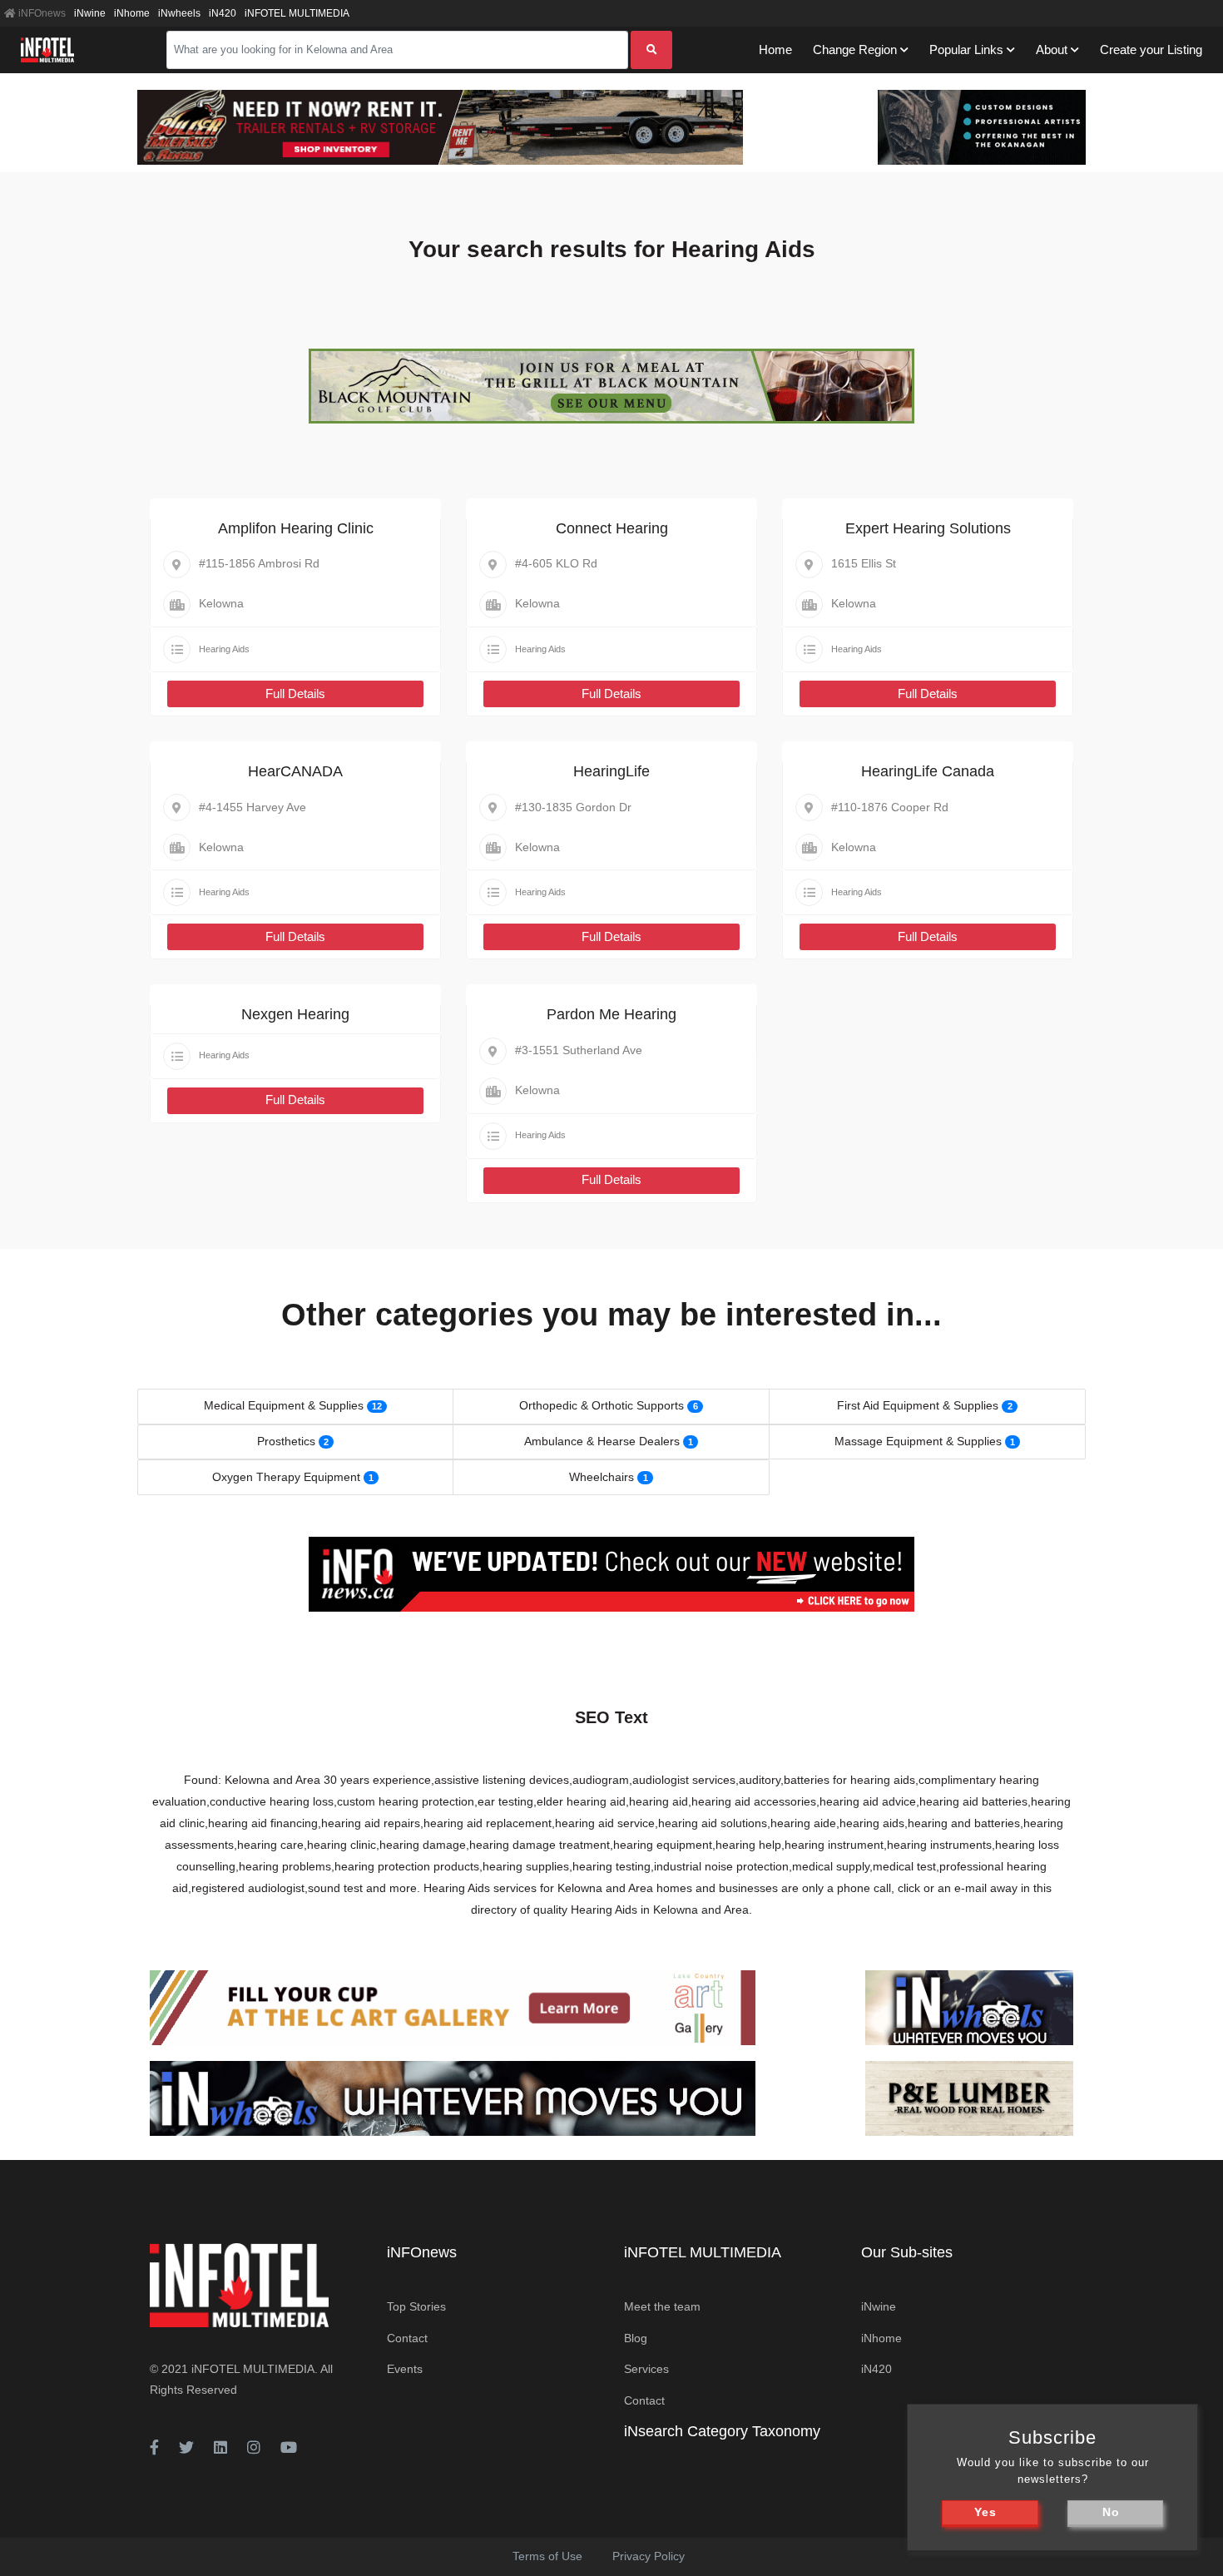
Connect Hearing (612, 528)
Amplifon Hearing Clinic (296, 528)
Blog (636, 2338)
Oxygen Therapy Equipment (286, 1477)
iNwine (90, 13)
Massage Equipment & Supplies (918, 1441)
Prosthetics (286, 1441)
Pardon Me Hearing (611, 1014)
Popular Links (966, 50)
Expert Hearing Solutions (928, 528)
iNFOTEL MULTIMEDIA (297, 13)
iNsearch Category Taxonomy (722, 2431)
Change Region (855, 50)
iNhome (132, 13)
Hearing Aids (224, 649)
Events (405, 2369)
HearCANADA (295, 771)
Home (775, 50)
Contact (407, 2338)
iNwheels (179, 13)
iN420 (223, 13)
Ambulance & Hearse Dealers (602, 1441)
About (1052, 50)
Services (646, 2369)
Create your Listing (1151, 50)
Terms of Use (547, 2556)
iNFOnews (41, 13)
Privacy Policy (649, 2556)
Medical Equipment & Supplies (284, 1405)
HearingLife (611, 771)
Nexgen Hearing (295, 1014)
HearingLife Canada (928, 771)
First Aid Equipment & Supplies (918, 1405)
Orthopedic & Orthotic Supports (602, 1405)
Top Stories (416, 2306)
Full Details (295, 694)
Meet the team (662, 2306)
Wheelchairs (602, 1477)
